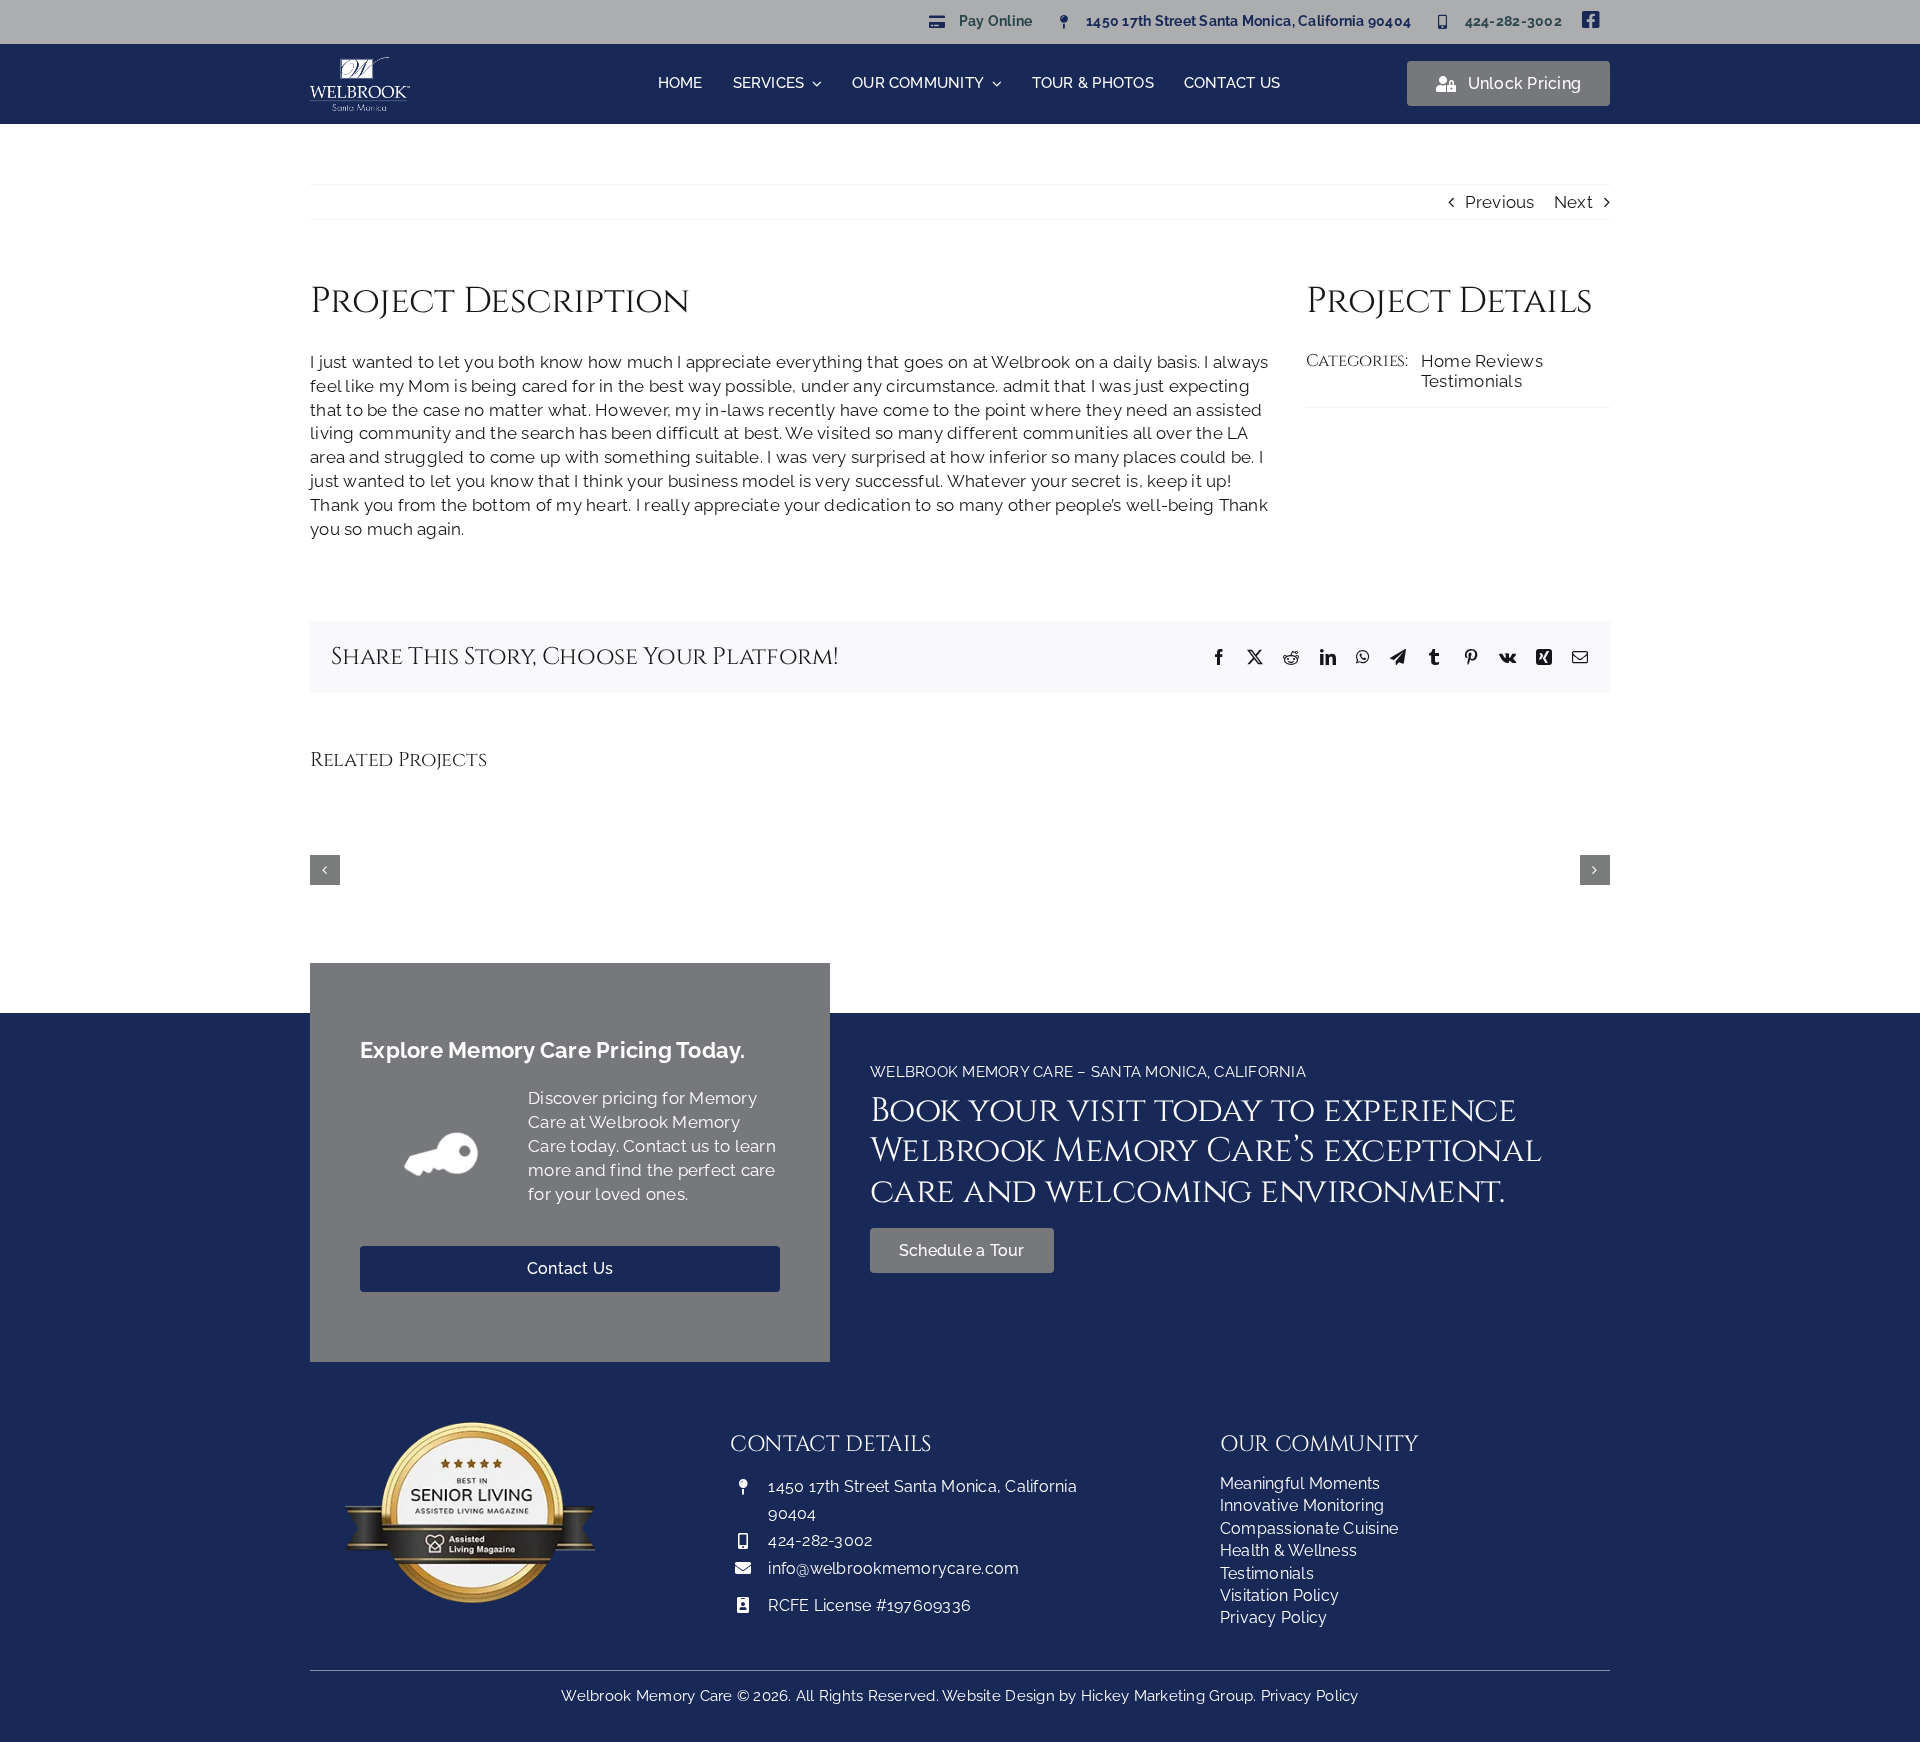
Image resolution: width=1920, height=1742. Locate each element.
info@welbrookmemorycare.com (893, 1568)
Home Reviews (1482, 361)
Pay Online (996, 21)
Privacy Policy (1310, 1696)
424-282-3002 (1513, 21)
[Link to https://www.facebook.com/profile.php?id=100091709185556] (1591, 20)
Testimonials (1471, 381)
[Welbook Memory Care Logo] (360, 65)
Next (1573, 202)
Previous (1500, 202)
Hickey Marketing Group (1167, 1696)
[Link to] (444, 1157)
